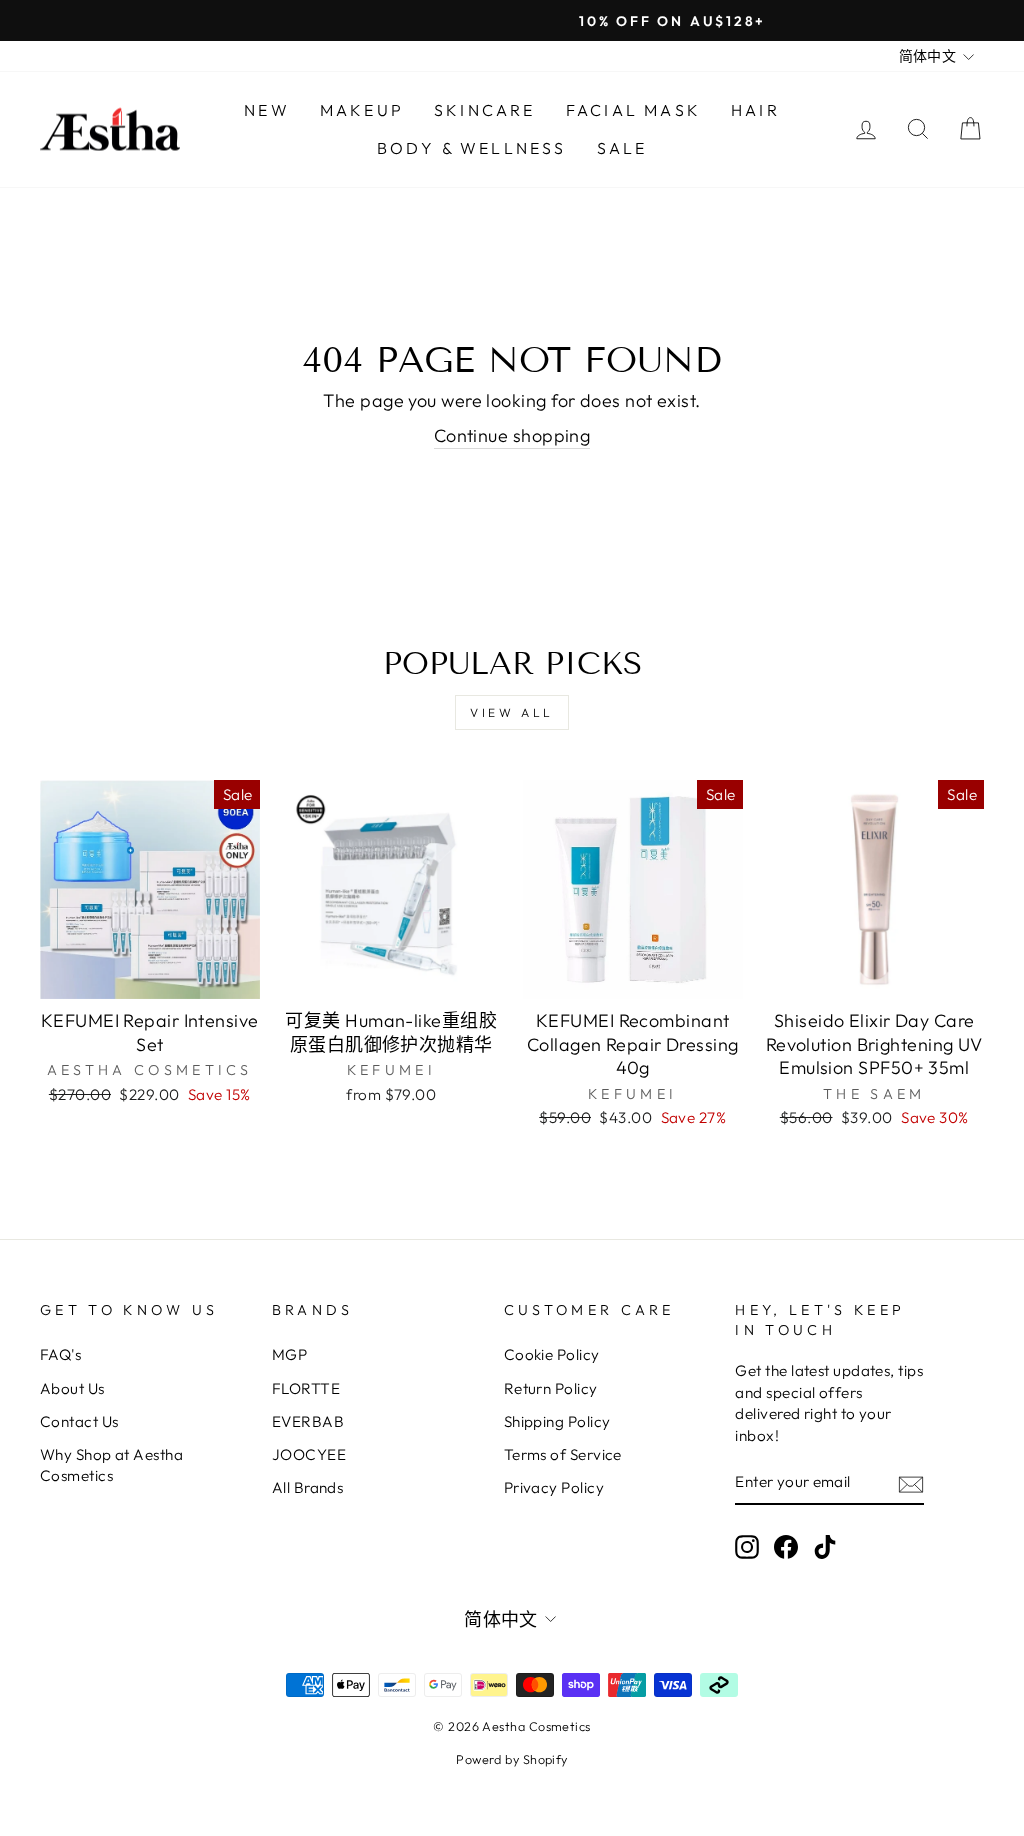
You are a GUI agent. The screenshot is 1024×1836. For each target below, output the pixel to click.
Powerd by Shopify (512, 1759)
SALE (622, 148)
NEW (267, 110)
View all (512, 712)
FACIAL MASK (633, 110)
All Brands (308, 1487)
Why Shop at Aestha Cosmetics (111, 1465)
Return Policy (551, 1388)
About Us (72, 1388)
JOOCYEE (309, 1454)
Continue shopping (512, 435)
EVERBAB (308, 1421)
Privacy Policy (554, 1487)
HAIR (755, 110)
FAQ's (60, 1354)
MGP (289, 1354)
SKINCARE (485, 110)
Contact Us (79, 1421)
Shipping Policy (557, 1421)
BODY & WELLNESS (472, 148)
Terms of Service (563, 1454)
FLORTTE (306, 1388)
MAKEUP (362, 110)
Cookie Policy (552, 1354)
